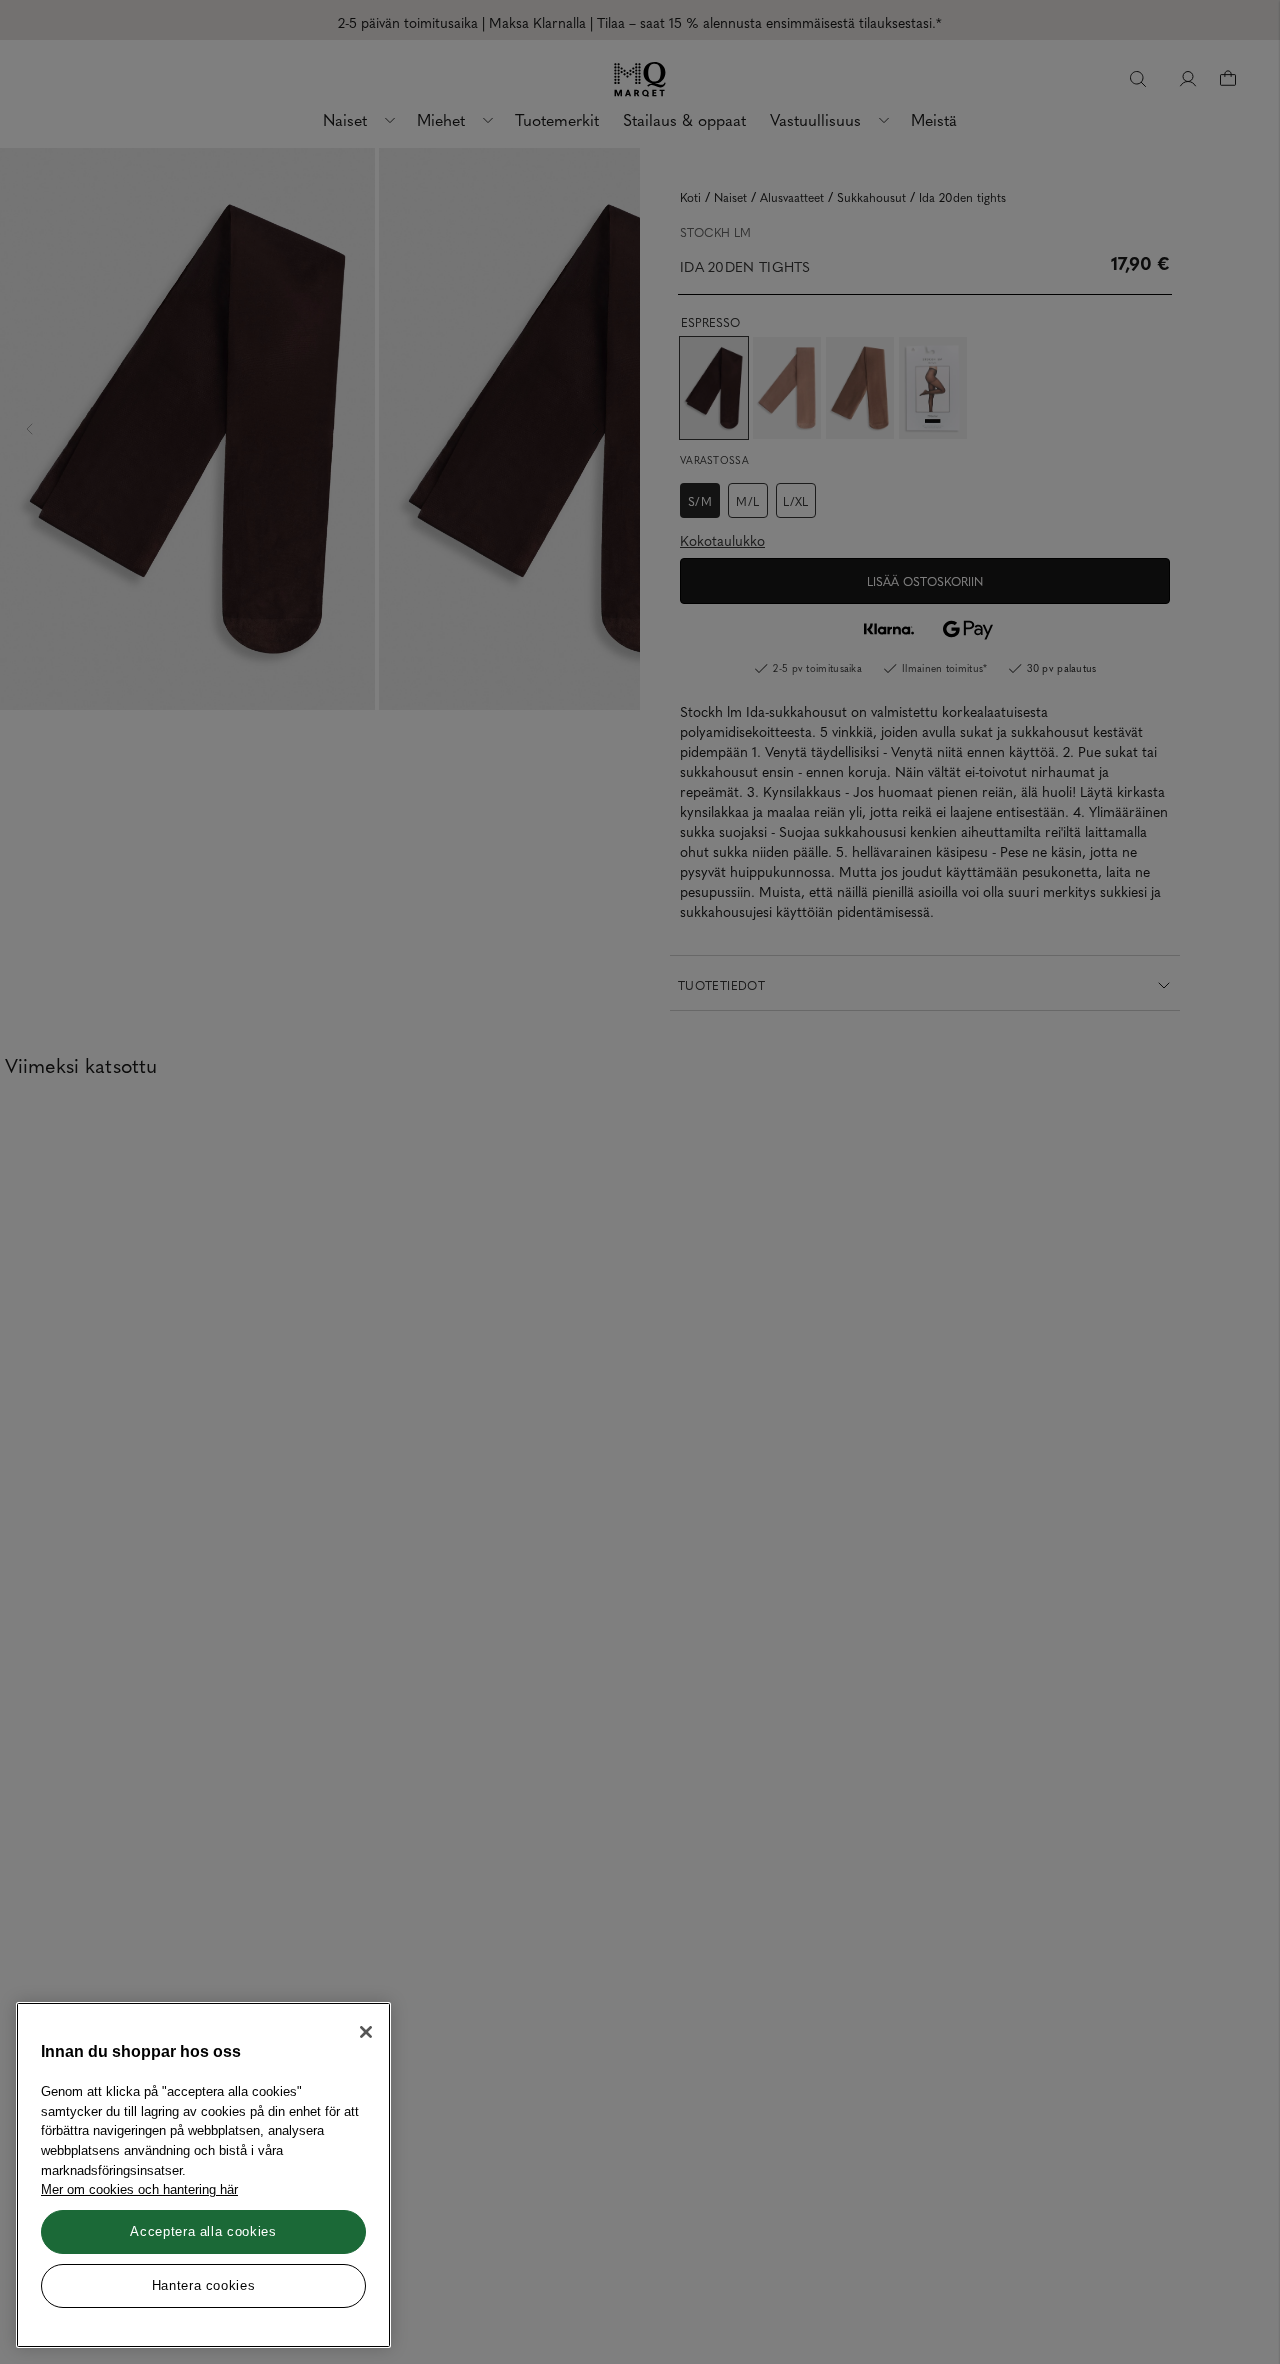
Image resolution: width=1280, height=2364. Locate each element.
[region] (203, 2175)
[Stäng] (366, 2032)
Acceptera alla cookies (203, 2231)
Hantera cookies (204, 2285)
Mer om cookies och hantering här (139, 2189)
